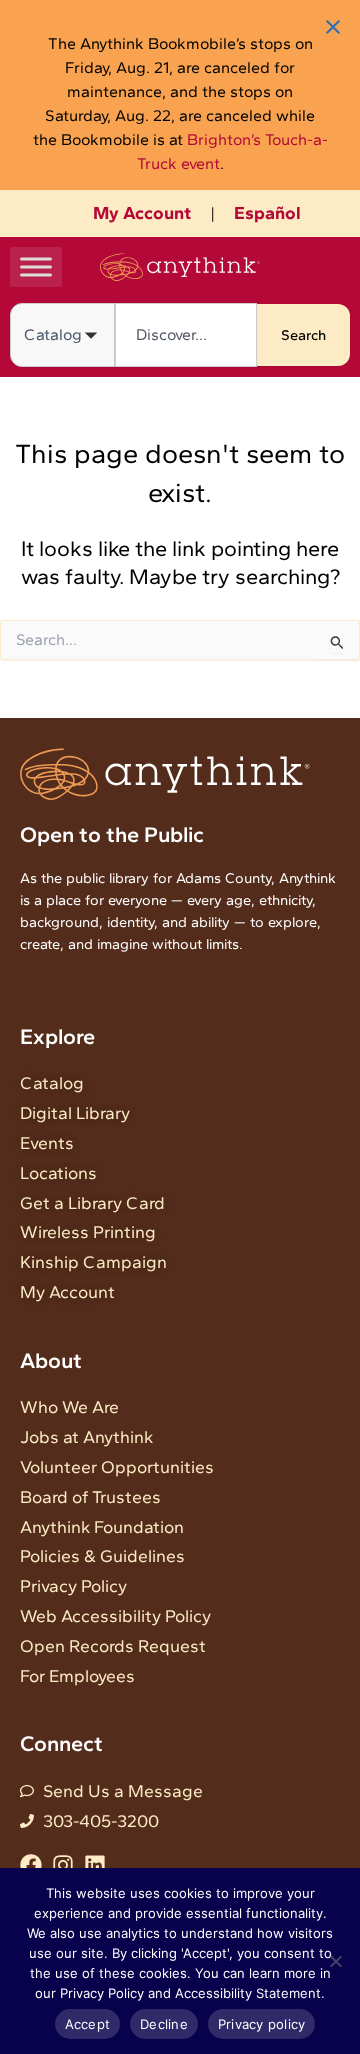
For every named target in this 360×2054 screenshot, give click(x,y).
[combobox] (186, 335)
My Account (142, 213)
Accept (88, 2024)
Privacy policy (262, 2024)
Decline (164, 2024)
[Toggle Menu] (36, 266)
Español (267, 213)
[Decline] (335, 1961)
